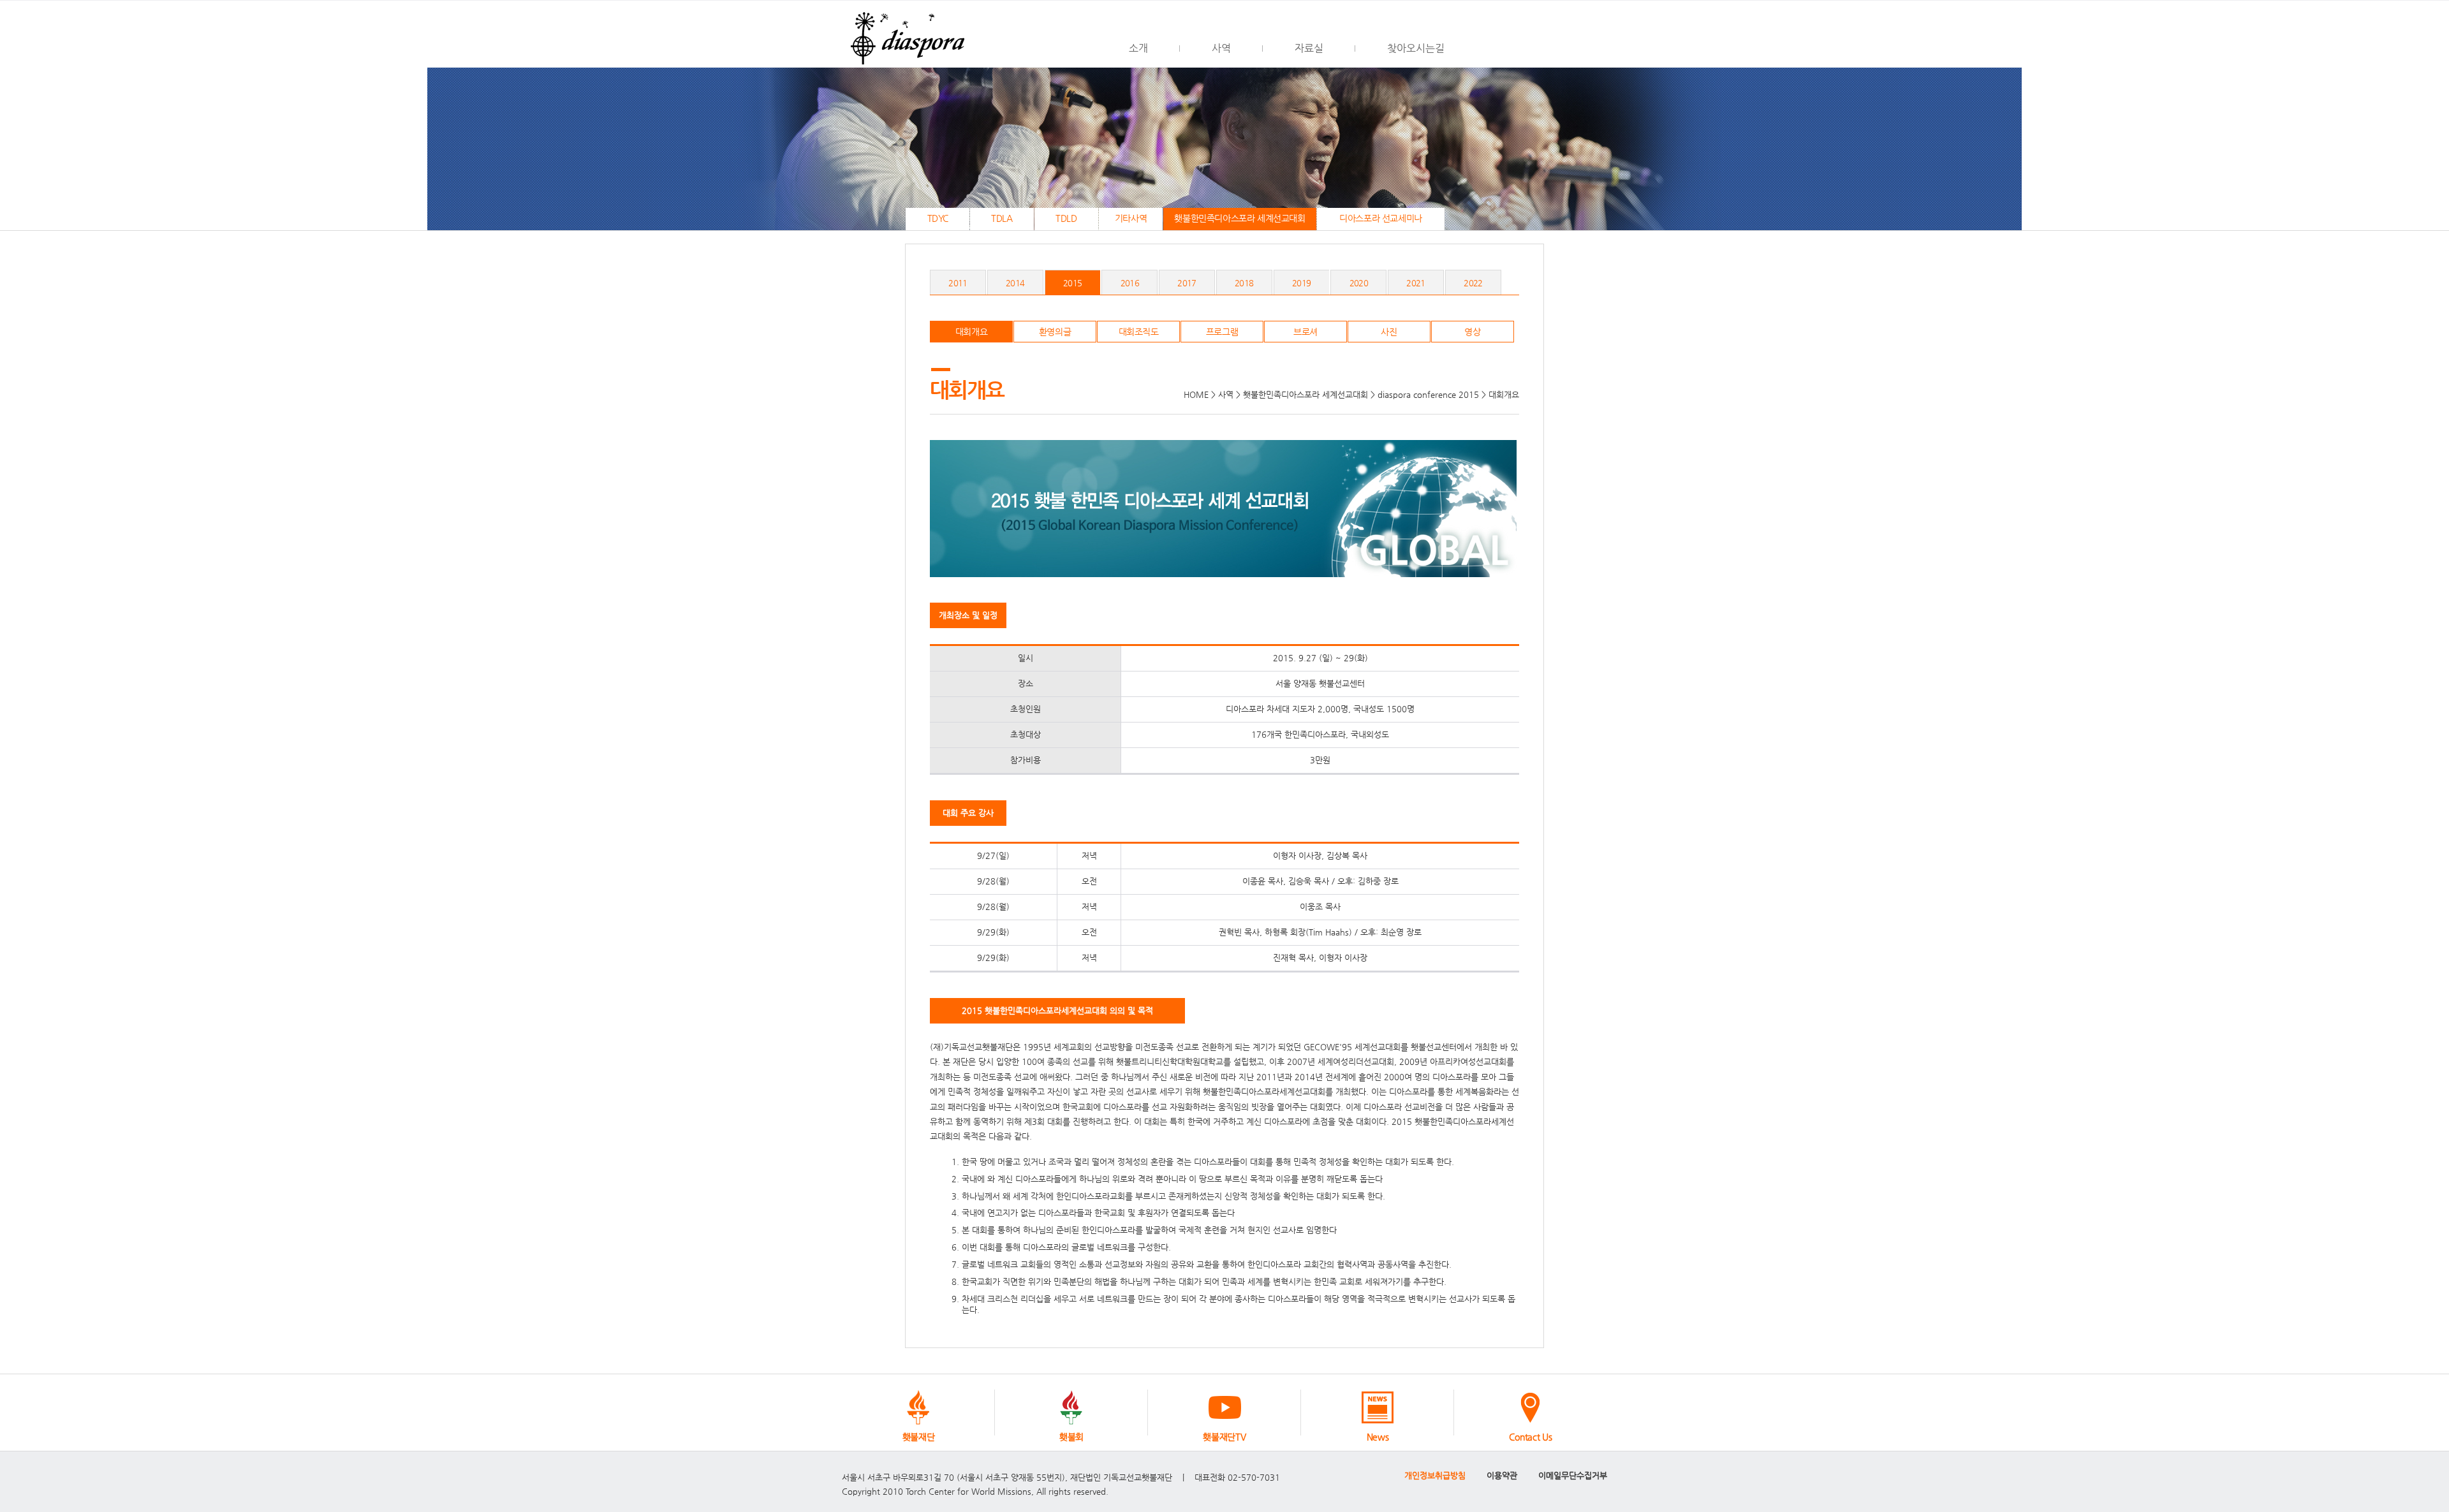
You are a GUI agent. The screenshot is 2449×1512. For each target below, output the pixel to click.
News (1378, 1437)
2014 (1015, 283)
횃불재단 (919, 1437)
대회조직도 (1139, 332)
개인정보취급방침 (1435, 1475)
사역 (1221, 48)
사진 (1389, 332)
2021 (1416, 283)
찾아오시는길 (1416, 48)
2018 (1244, 283)
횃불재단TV (1224, 1437)
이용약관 (1502, 1475)
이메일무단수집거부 (1573, 1475)
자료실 (1309, 48)
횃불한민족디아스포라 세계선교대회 (1239, 218)
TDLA (1002, 218)
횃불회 (1071, 1437)
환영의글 (1055, 332)
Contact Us (1530, 1437)
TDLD (1066, 218)
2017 (1187, 283)
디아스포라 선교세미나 (1381, 218)
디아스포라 (906, 34)
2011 (958, 283)
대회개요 (971, 332)
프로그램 (1222, 332)
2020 (1359, 283)
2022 (1473, 283)
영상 (1472, 332)
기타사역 (1131, 218)
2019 (1301, 283)
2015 (1072, 283)
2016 (1130, 283)
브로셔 (1305, 332)
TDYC (938, 218)
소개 (1138, 48)
